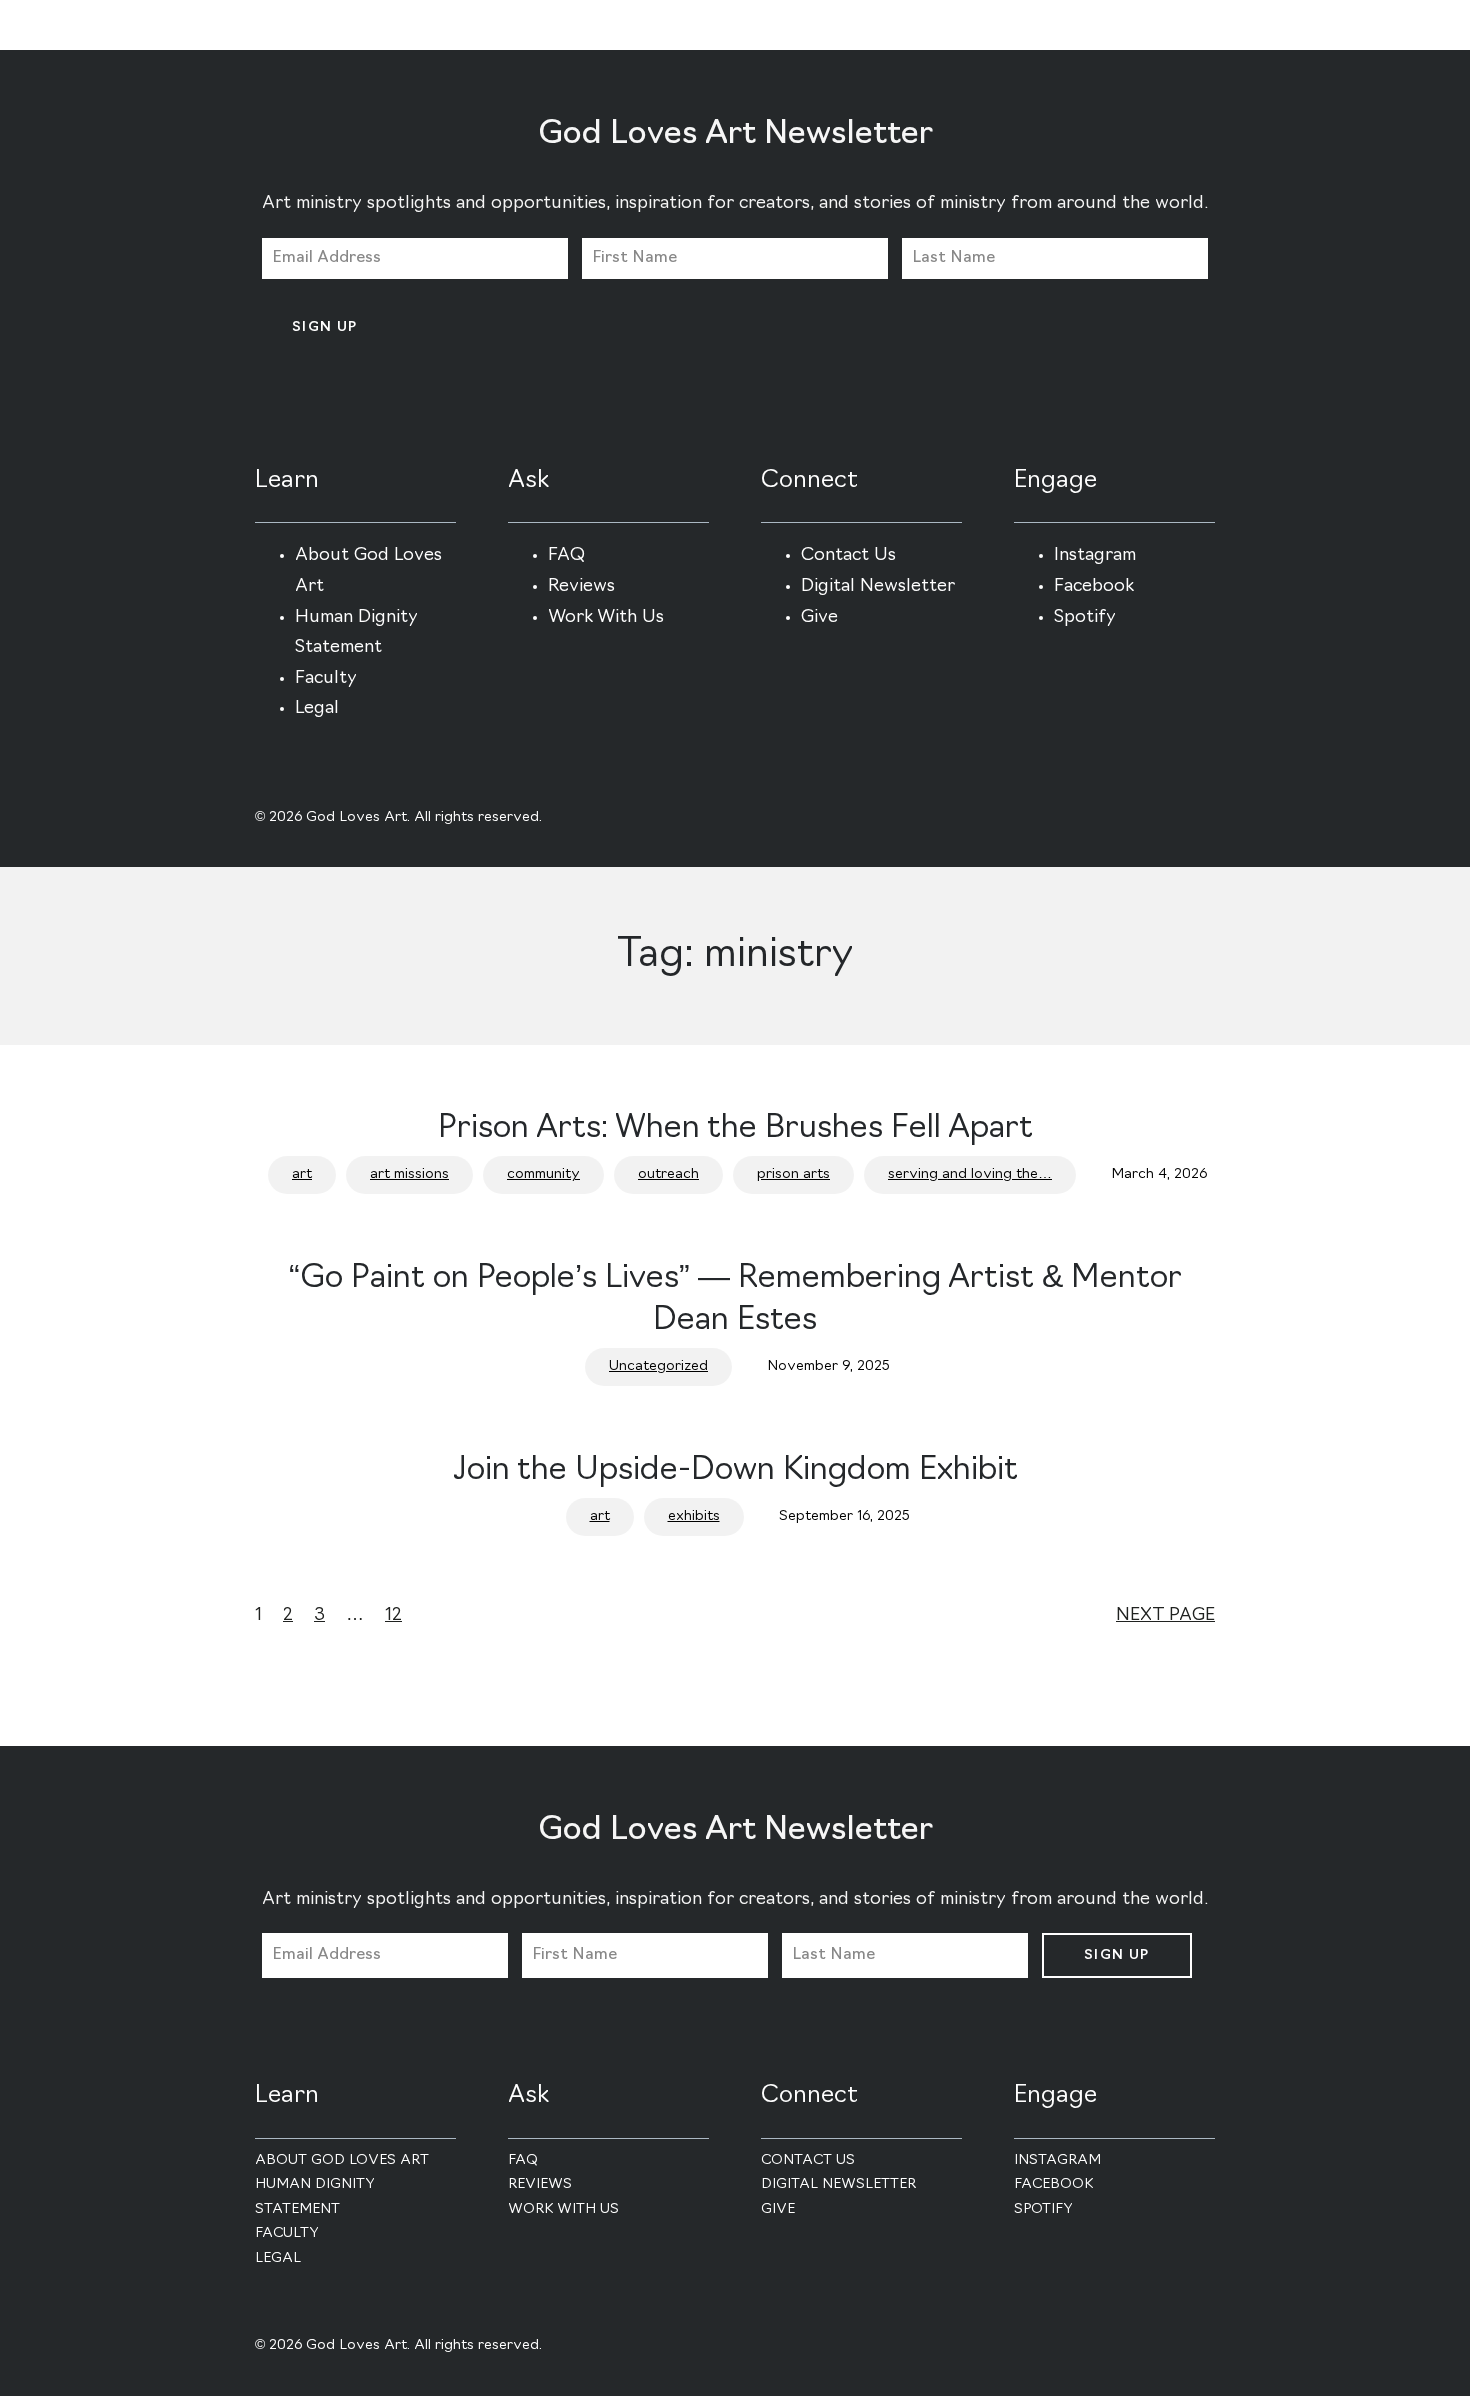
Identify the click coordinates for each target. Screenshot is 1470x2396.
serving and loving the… (970, 1174)
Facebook (1094, 587)
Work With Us (606, 618)
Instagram (1095, 556)
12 (393, 1616)
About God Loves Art (342, 2160)
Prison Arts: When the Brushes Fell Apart (735, 1129)
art (302, 1174)
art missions (409, 1174)
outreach (668, 1174)
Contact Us (848, 556)
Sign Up (325, 327)
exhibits (694, 1516)
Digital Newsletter (878, 587)
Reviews (581, 587)
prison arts (793, 1174)
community (543, 1174)
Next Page (1165, 1616)
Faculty (326, 679)
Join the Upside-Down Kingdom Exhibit (735, 1471)
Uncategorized (658, 1366)
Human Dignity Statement (315, 2197)
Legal (317, 709)
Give (819, 618)
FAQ (566, 556)
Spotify (1085, 618)
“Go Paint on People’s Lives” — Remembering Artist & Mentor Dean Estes (735, 1300)
